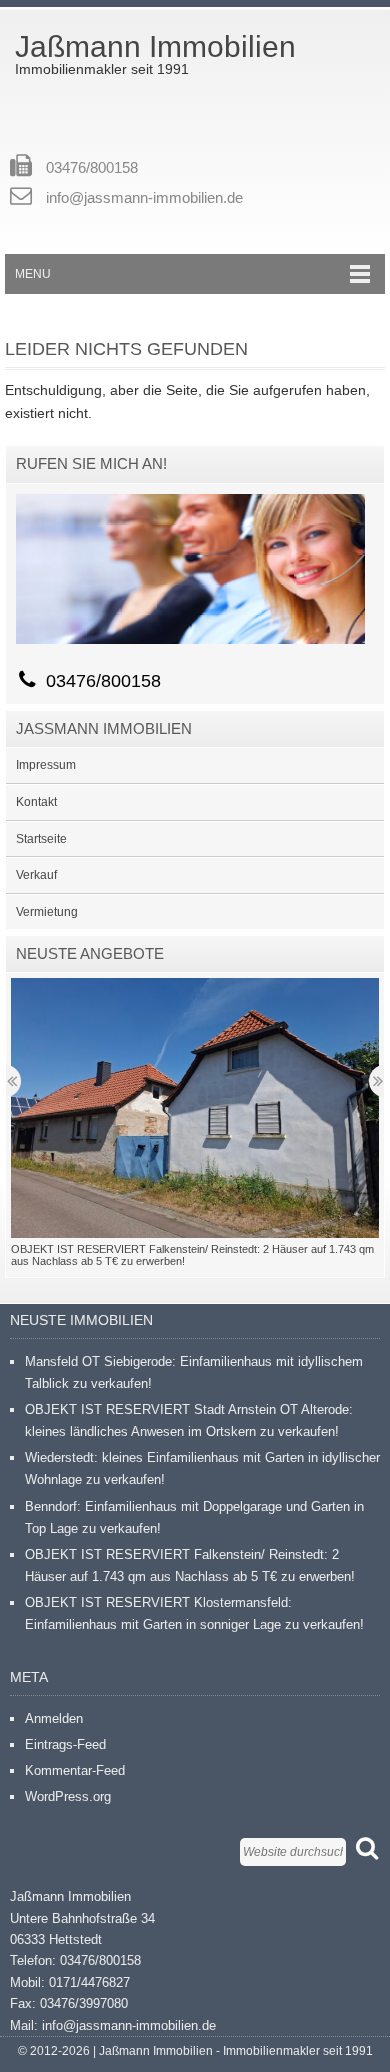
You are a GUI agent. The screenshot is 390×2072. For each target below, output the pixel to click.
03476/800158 (92, 167)
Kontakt (36, 802)
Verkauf (36, 875)
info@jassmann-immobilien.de (144, 197)
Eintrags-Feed (65, 1744)
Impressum (46, 765)
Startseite (41, 839)
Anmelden (54, 1718)
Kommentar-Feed (75, 1770)
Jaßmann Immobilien (155, 46)
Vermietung (47, 912)
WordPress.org (68, 1796)
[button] (195, 1108)
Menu (33, 274)
